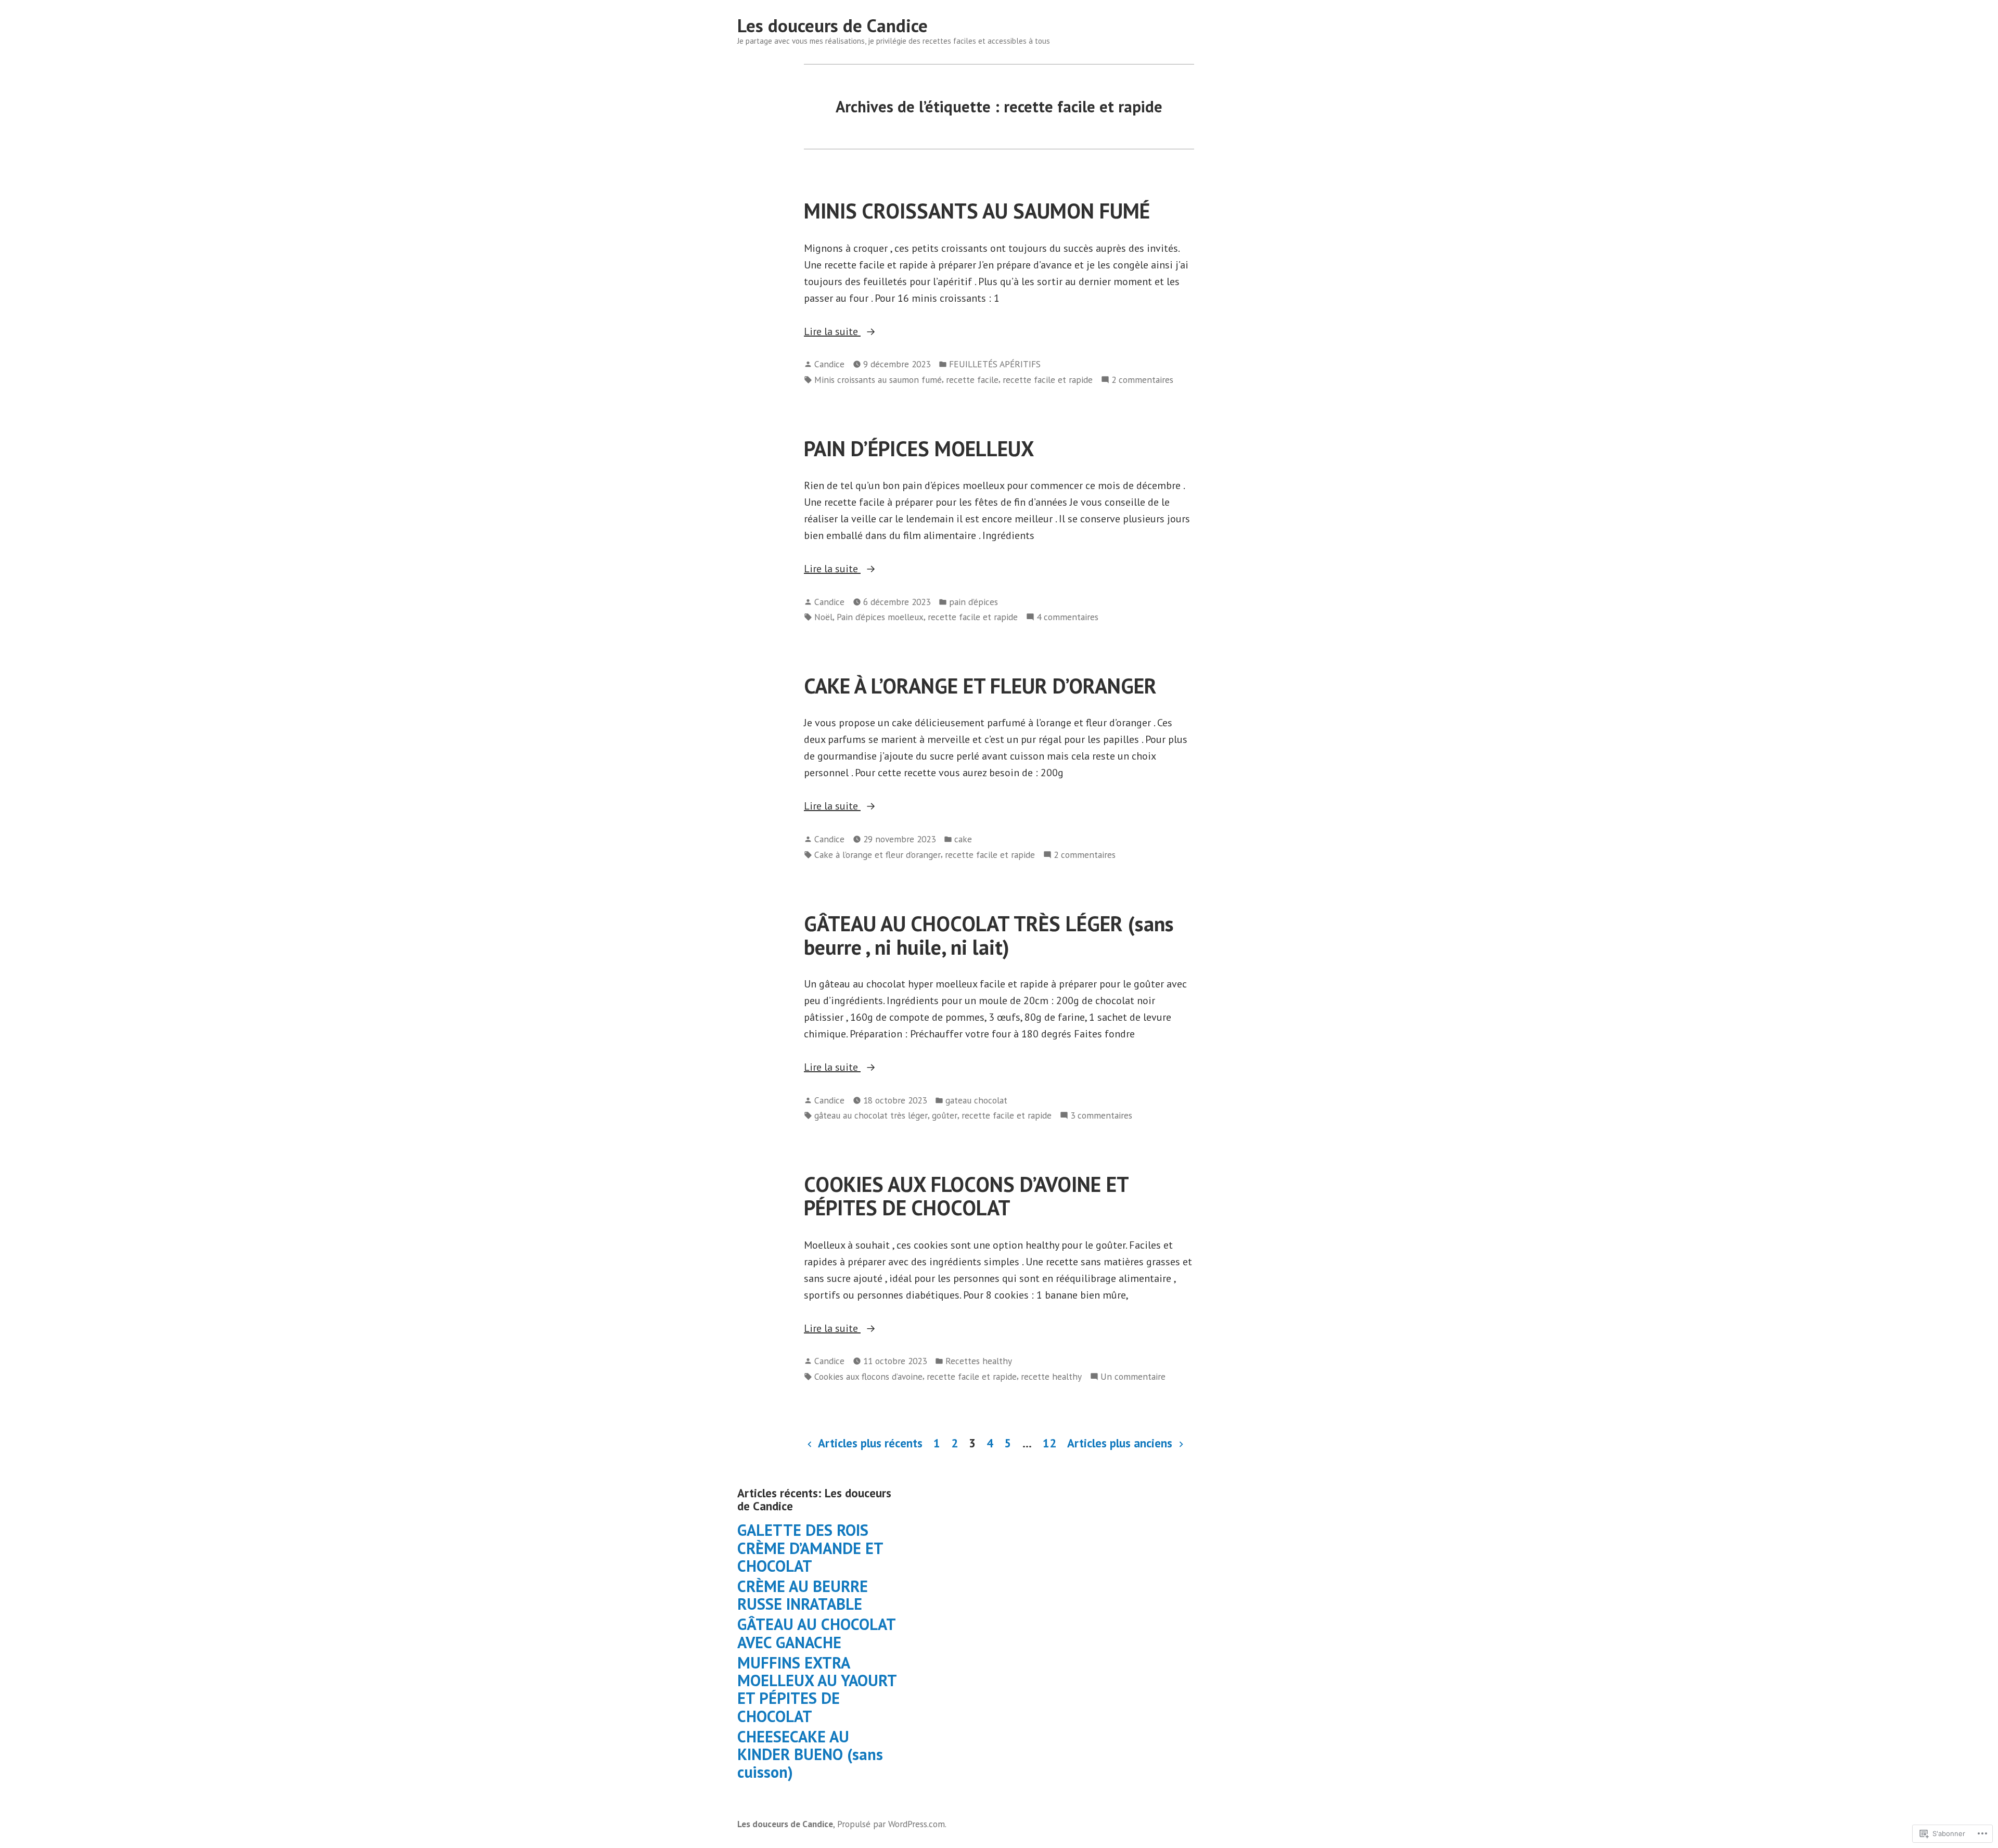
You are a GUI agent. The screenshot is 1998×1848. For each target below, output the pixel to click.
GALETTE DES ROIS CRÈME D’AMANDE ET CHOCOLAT (810, 1548)
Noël (823, 617)
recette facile (972, 380)
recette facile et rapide (1048, 380)
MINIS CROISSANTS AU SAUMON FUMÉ (977, 211)
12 (1049, 1443)
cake (963, 839)
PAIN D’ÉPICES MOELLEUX (919, 448)
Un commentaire (1133, 1377)
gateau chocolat (976, 1100)
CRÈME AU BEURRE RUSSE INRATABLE (803, 1595)
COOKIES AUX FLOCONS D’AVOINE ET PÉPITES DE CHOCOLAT (966, 1196)
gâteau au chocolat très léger (871, 1115)
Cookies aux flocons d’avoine (868, 1376)
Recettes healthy (979, 1361)
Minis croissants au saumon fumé (878, 380)
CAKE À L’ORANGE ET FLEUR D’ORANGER (980, 686)
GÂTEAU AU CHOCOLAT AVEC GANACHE (816, 1633)
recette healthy (1051, 1376)
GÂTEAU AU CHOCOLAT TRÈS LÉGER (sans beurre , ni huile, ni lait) (989, 935)
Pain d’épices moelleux (880, 617)
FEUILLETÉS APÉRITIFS (995, 364)
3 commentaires (1101, 1116)
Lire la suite (832, 332)
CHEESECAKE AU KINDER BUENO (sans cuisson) (810, 1754)
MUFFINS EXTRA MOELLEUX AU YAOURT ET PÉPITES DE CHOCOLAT (817, 1689)
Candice (829, 364)
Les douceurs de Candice (832, 25)
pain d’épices (974, 602)
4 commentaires (1067, 617)
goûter (945, 1115)
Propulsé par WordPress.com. (892, 1824)
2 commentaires (1142, 380)
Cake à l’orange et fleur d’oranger (878, 855)
